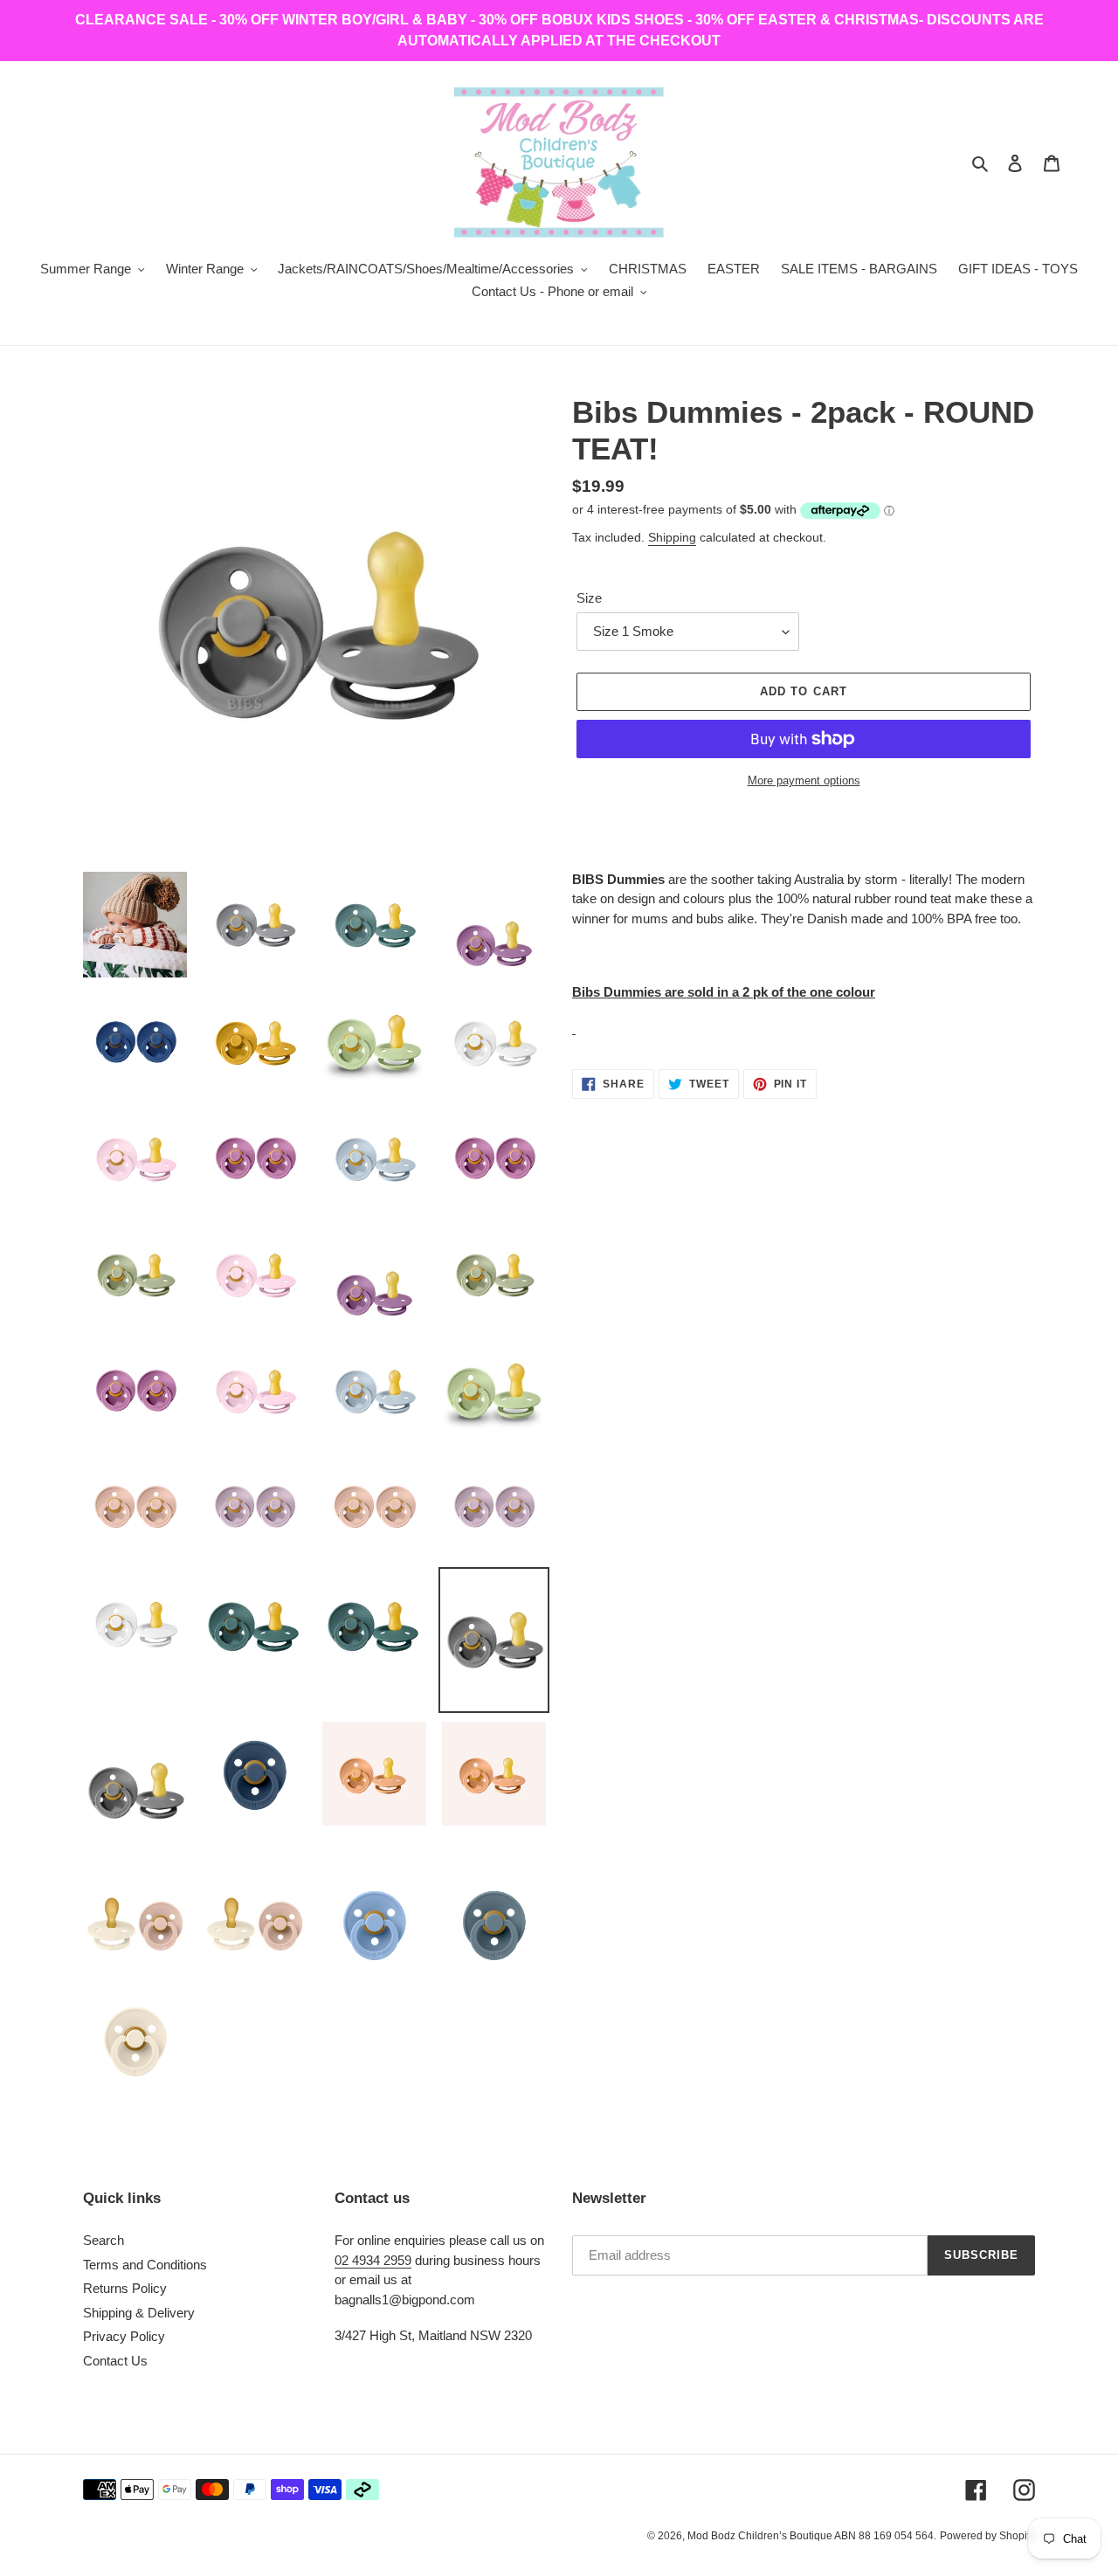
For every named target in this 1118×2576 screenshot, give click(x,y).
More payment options (804, 780)
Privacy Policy (124, 2336)
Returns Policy (125, 2288)
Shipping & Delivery (139, 2313)
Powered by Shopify (987, 2536)
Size (589, 598)
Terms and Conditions (145, 2265)
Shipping (672, 537)
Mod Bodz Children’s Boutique (761, 2536)
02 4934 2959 (373, 2260)
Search (104, 2240)
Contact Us (115, 2361)
